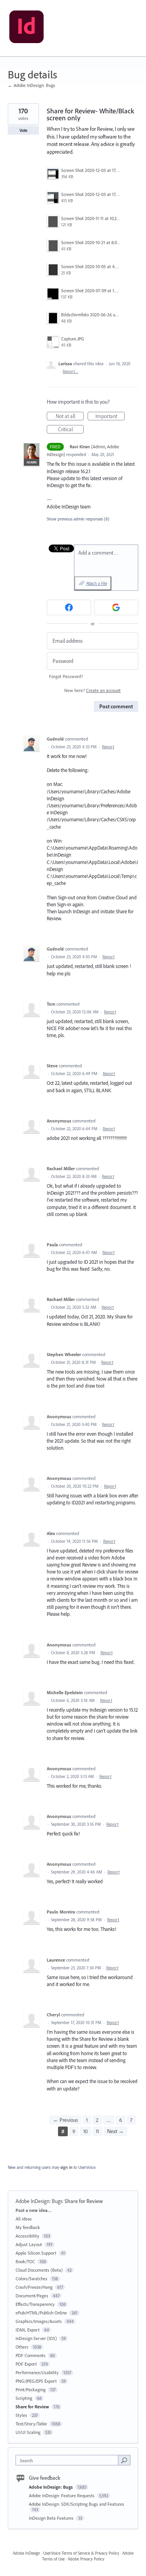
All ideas (24, 2219)
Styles (21, 2415)
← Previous (65, 2120)
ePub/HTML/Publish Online (41, 2313)
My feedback (28, 2227)
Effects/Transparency (35, 2304)
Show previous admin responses (78, 519)
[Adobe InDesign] (26, 28)
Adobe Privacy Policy (86, 2559)
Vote (24, 130)
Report (108, 747)
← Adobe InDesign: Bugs (32, 85)
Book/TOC (25, 2261)
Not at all (70, 416)
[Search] (124, 2460)
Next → (115, 2131)
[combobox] (69, 2460)
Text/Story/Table (31, 2424)
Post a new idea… (33, 2210)
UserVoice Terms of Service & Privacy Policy (81, 2553)
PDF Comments (31, 2355)
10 (85, 2131)
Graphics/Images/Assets (39, 2321)
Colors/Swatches (32, 2279)
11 (97, 2131)
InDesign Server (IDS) (36, 2338)
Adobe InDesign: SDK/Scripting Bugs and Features (77, 2504)
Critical (71, 430)
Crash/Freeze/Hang (34, 2287)
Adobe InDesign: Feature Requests (62, 2495)
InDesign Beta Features (52, 2518)
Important (110, 416)
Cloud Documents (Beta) (39, 2270)
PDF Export (26, 2364)
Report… (70, 371)
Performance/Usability (37, 2372)
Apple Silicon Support (36, 2253)
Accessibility (27, 2236)
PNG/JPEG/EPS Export (36, 2381)
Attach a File (97, 583)
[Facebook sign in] (69, 607)
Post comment (116, 706)
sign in (66, 2167)
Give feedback (45, 2478)
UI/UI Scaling (28, 2432)
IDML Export (28, 2330)
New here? (92, 690)
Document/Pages (32, 2296)
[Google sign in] (116, 607)
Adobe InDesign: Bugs (39, 2201)
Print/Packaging (31, 2390)
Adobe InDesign (26, 2553)
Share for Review (84, 2201)
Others (22, 2347)
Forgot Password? (66, 676)
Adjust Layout (29, 2244)
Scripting (24, 2398)
